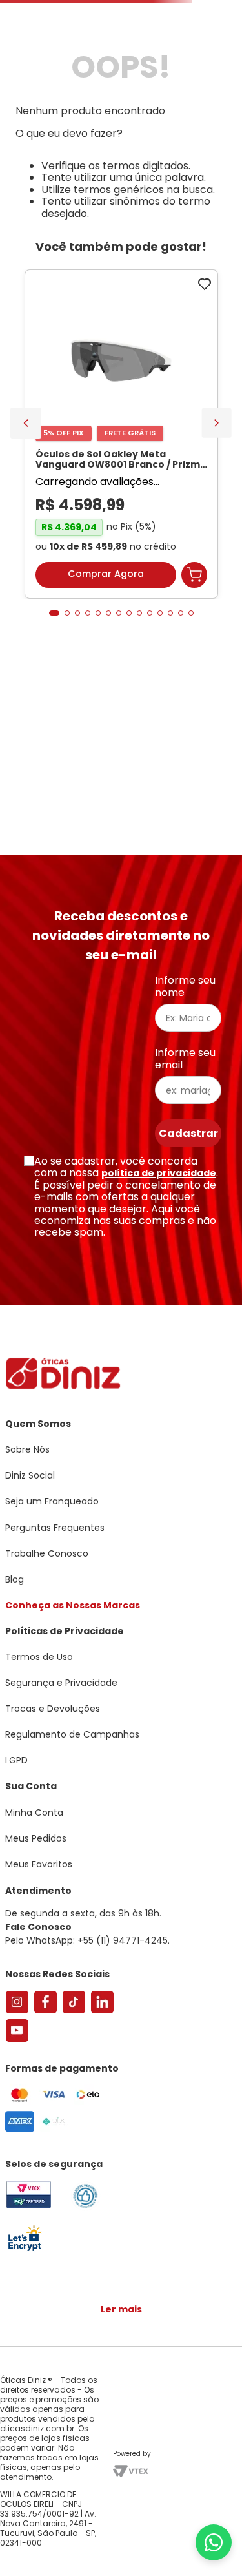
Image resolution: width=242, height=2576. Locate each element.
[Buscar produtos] (225, 99)
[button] (54, 742)
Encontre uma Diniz (124, 11)
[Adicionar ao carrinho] (194, 703)
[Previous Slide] (26, 548)
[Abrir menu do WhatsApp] (214, 2542)
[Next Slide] (217, 548)
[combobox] (121, 99)
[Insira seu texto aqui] (25, 2250)
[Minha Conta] (177, 48)
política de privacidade (159, 1173)
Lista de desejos (206, 48)
